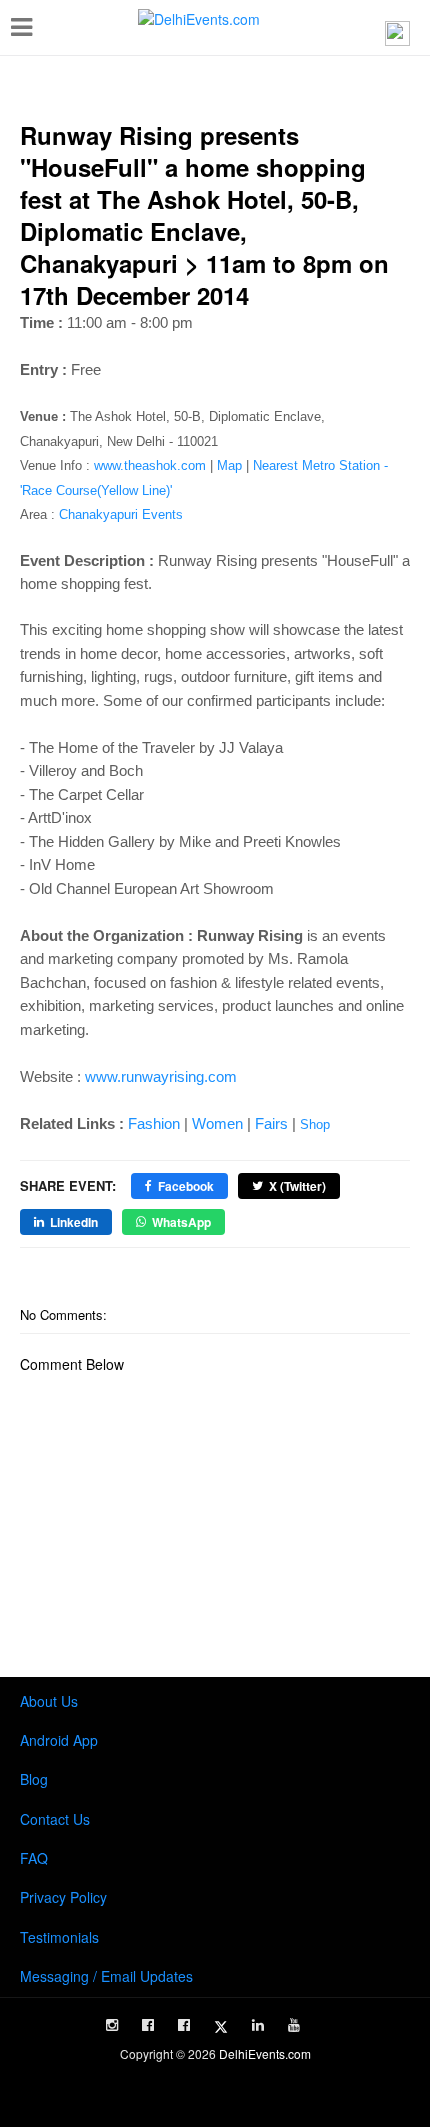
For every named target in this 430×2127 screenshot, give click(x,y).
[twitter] (221, 2027)
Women (217, 1123)
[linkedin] (258, 2025)
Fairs (271, 1123)
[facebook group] (184, 2025)
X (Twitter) (297, 1186)
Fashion (154, 1123)
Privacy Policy (63, 1897)
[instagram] (112, 2025)
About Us (49, 1701)
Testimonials (59, 1937)
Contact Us (55, 1819)
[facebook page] (148, 2025)
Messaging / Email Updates (106, 1976)
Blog (34, 1779)
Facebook (186, 1186)
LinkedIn (74, 1222)
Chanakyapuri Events (121, 514)
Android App (59, 1740)
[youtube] (294, 2025)
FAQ (34, 1858)
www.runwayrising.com (161, 1076)
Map (229, 465)
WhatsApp (181, 1222)
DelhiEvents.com (265, 2053)
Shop (315, 1124)
